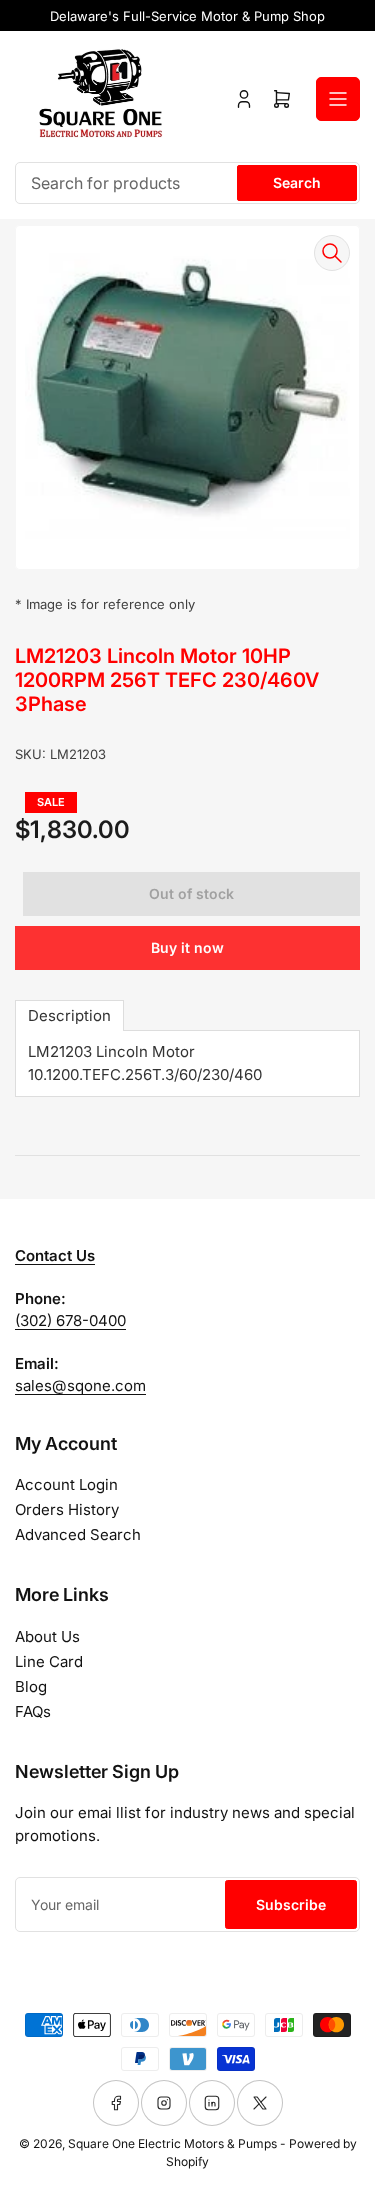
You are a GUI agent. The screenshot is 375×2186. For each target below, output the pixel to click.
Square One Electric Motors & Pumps (172, 2143)
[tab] (69, 1015)
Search (297, 182)
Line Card (49, 1661)
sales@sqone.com (80, 1385)
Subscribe (291, 1904)
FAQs (33, 1711)
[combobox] (187, 183)
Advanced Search (78, 1534)
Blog (31, 1686)
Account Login (66, 1484)
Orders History (67, 1509)
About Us (47, 1636)
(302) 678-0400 (70, 1320)
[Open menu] (338, 99)
